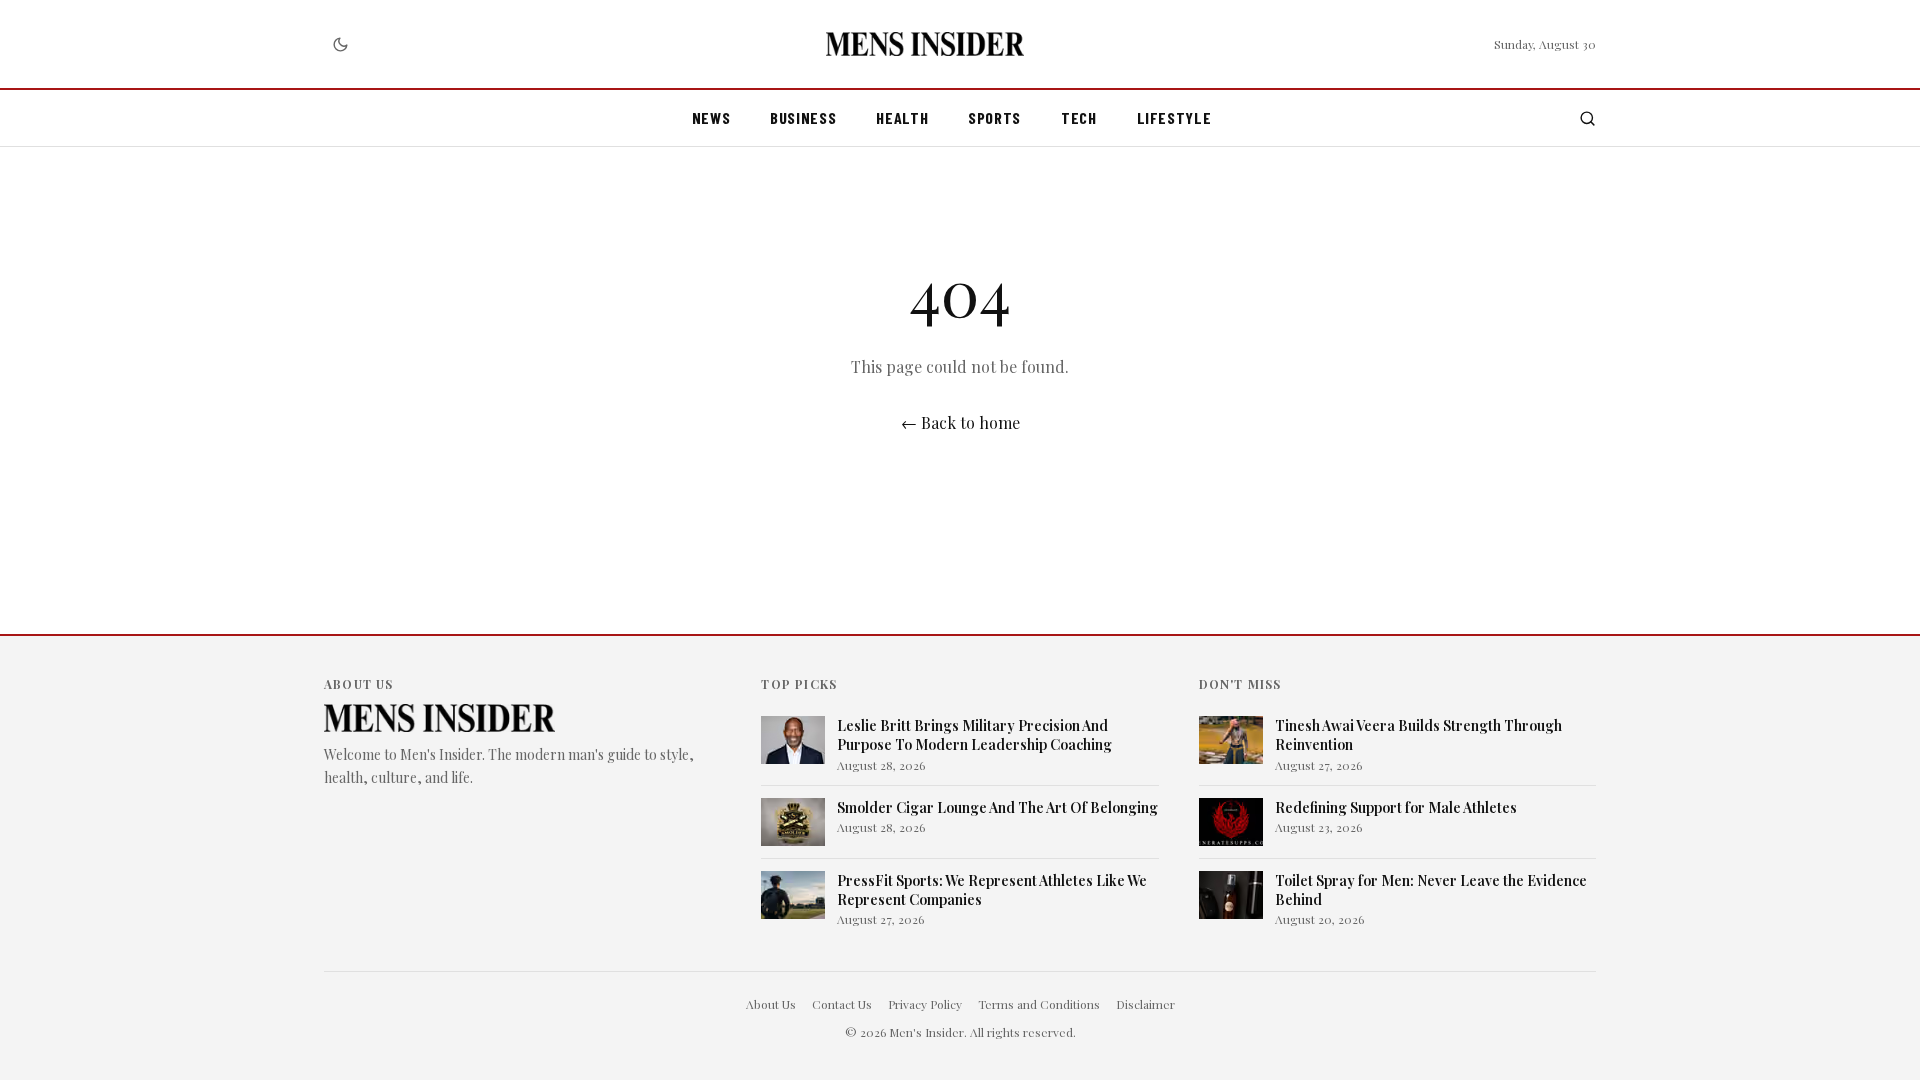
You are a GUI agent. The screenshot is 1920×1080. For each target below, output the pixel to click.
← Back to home (960, 422)
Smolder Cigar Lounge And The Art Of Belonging (997, 807)
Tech (1079, 117)
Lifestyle (1174, 117)
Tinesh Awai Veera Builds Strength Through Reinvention (1418, 735)
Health (902, 117)
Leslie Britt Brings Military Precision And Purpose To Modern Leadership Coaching (974, 735)
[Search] (1587, 118)
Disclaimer (1145, 1004)
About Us (771, 1004)
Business (803, 117)
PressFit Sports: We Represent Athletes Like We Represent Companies (992, 890)
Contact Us (842, 1004)
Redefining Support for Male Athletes (1396, 807)
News (711, 117)
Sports (994, 117)
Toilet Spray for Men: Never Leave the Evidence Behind (1431, 890)
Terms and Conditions (1039, 1004)
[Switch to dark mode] (340, 44)
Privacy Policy (925, 1004)
